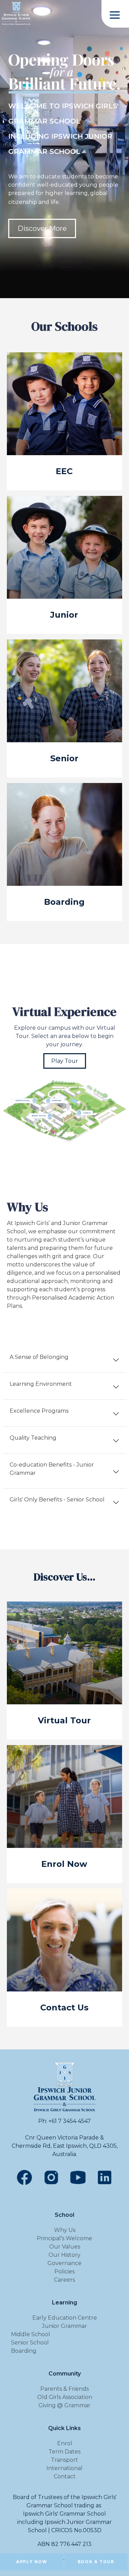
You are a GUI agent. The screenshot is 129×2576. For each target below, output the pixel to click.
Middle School (31, 2334)
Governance (64, 2263)
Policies (64, 2271)
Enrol (65, 2443)
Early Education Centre (65, 2318)
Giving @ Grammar (64, 2405)
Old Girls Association (65, 2397)
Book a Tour (96, 2562)
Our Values (65, 2247)
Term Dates (64, 2452)
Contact (65, 2476)
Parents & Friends (64, 2389)
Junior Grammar (64, 2326)
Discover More (42, 228)
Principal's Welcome (64, 2238)
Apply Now (31, 2562)
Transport (64, 2460)
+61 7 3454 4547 (70, 2121)
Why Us (65, 2230)
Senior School (30, 2343)
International (64, 2468)
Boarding (24, 2351)
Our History (64, 2255)
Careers (64, 2280)
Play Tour (65, 1061)
